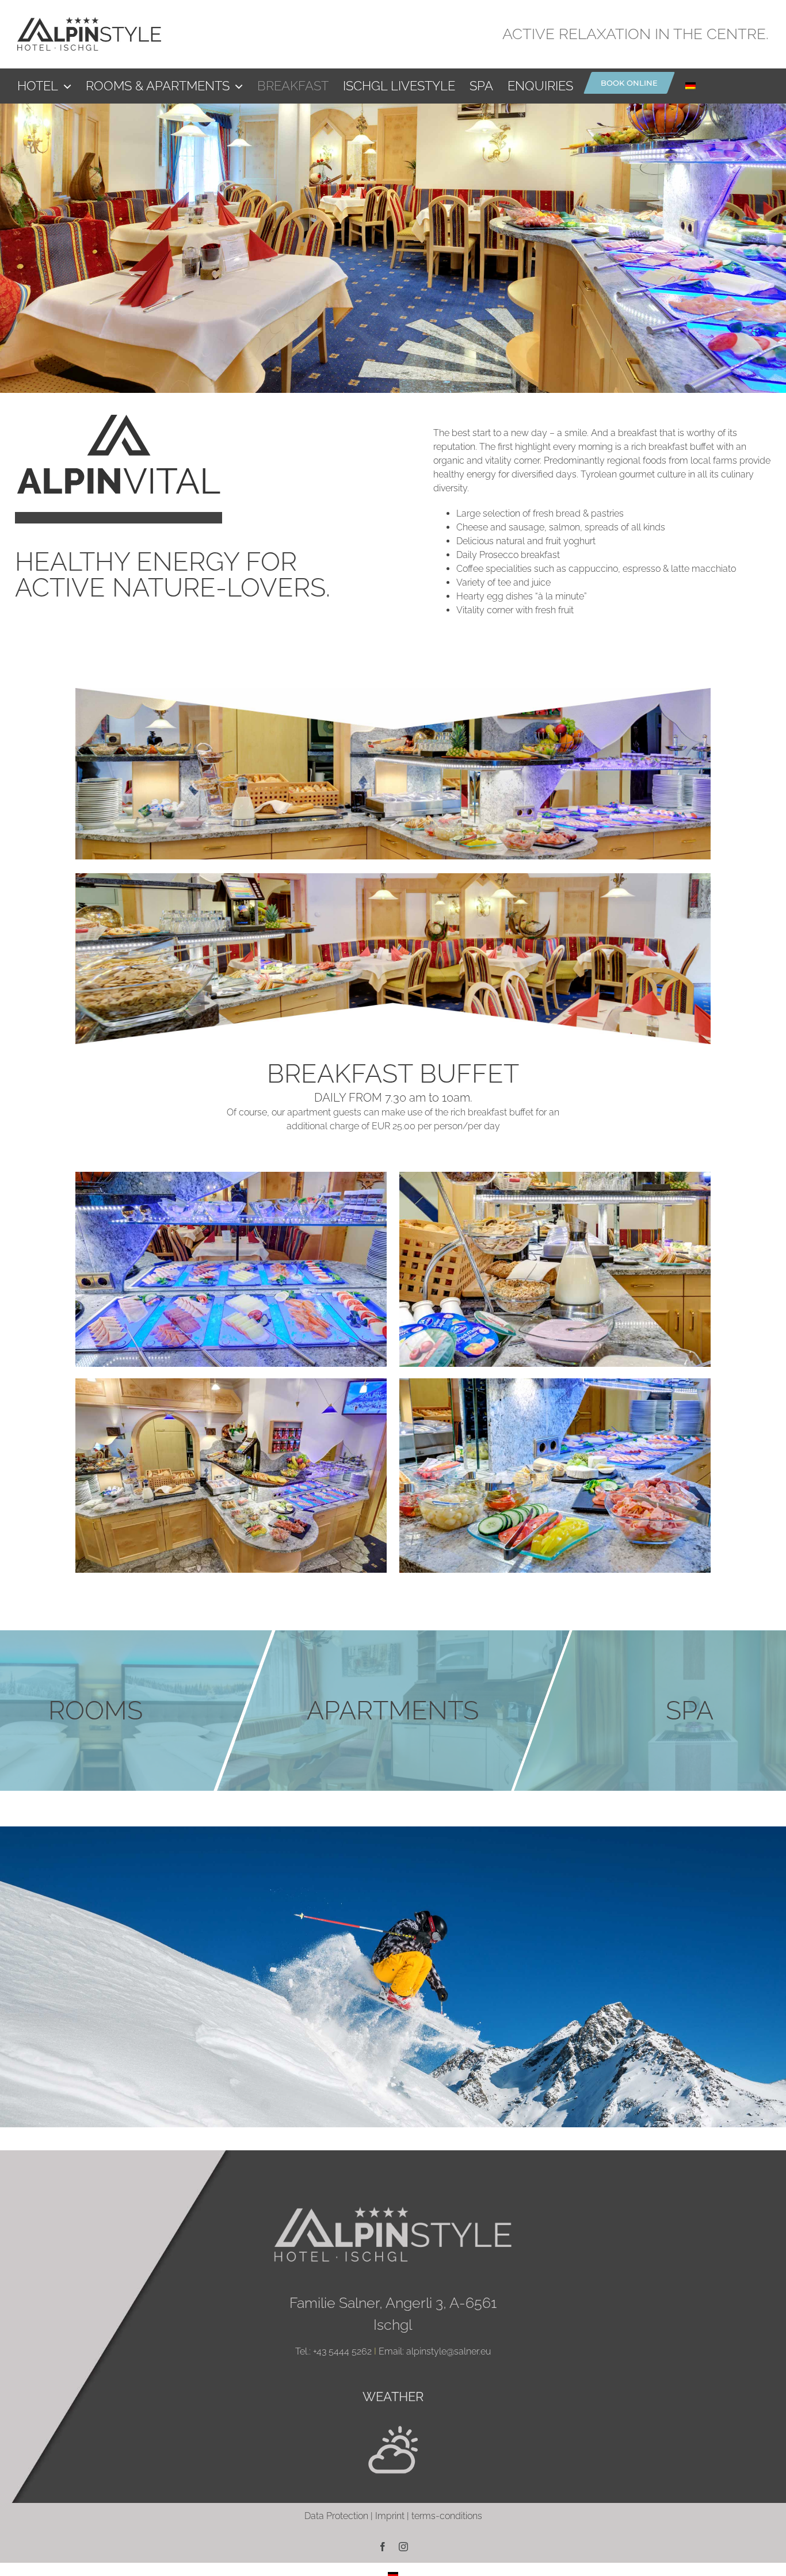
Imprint (390, 2516)
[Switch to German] (690, 86)
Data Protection (336, 2516)
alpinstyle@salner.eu (449, 2351)
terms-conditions (447, 2516)
